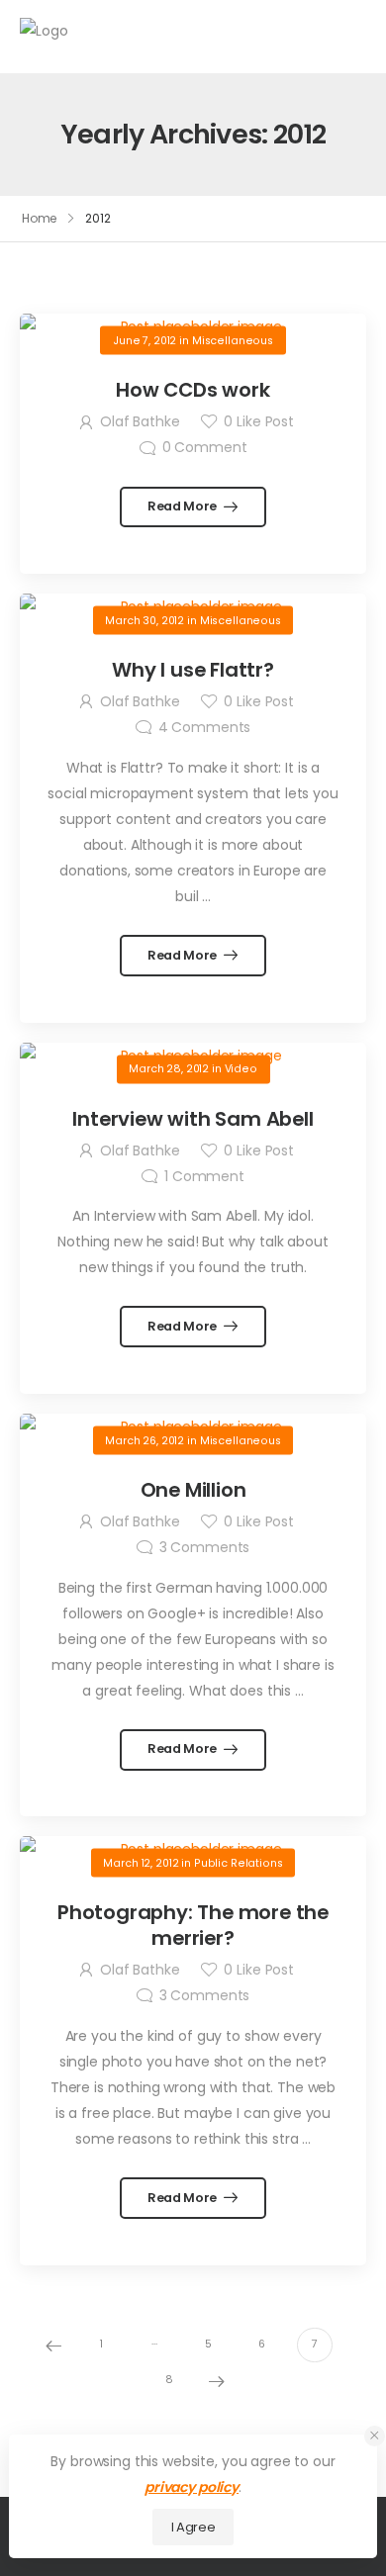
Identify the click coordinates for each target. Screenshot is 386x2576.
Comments (205, 727)
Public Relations (239, 1862)
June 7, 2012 (145, 340)
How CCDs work (193, 390)
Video (241, 1069)
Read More (184, 506)
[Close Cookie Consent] (375, 2436)
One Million (193, 1490)
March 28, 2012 (169, 1069)
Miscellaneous (233, 340)
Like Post (258, 421)
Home (40, 218)
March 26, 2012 (145, 1440)
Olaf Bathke (140, 421)
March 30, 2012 (145, 620)
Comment (205, 447)
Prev (53, 2346)
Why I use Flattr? (193, 670)
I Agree (193, 2527)
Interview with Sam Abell (193, 1119)
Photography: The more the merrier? (193, 1925)
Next (217, 2381)
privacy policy (192, 2487)
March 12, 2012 (141, 1862)
